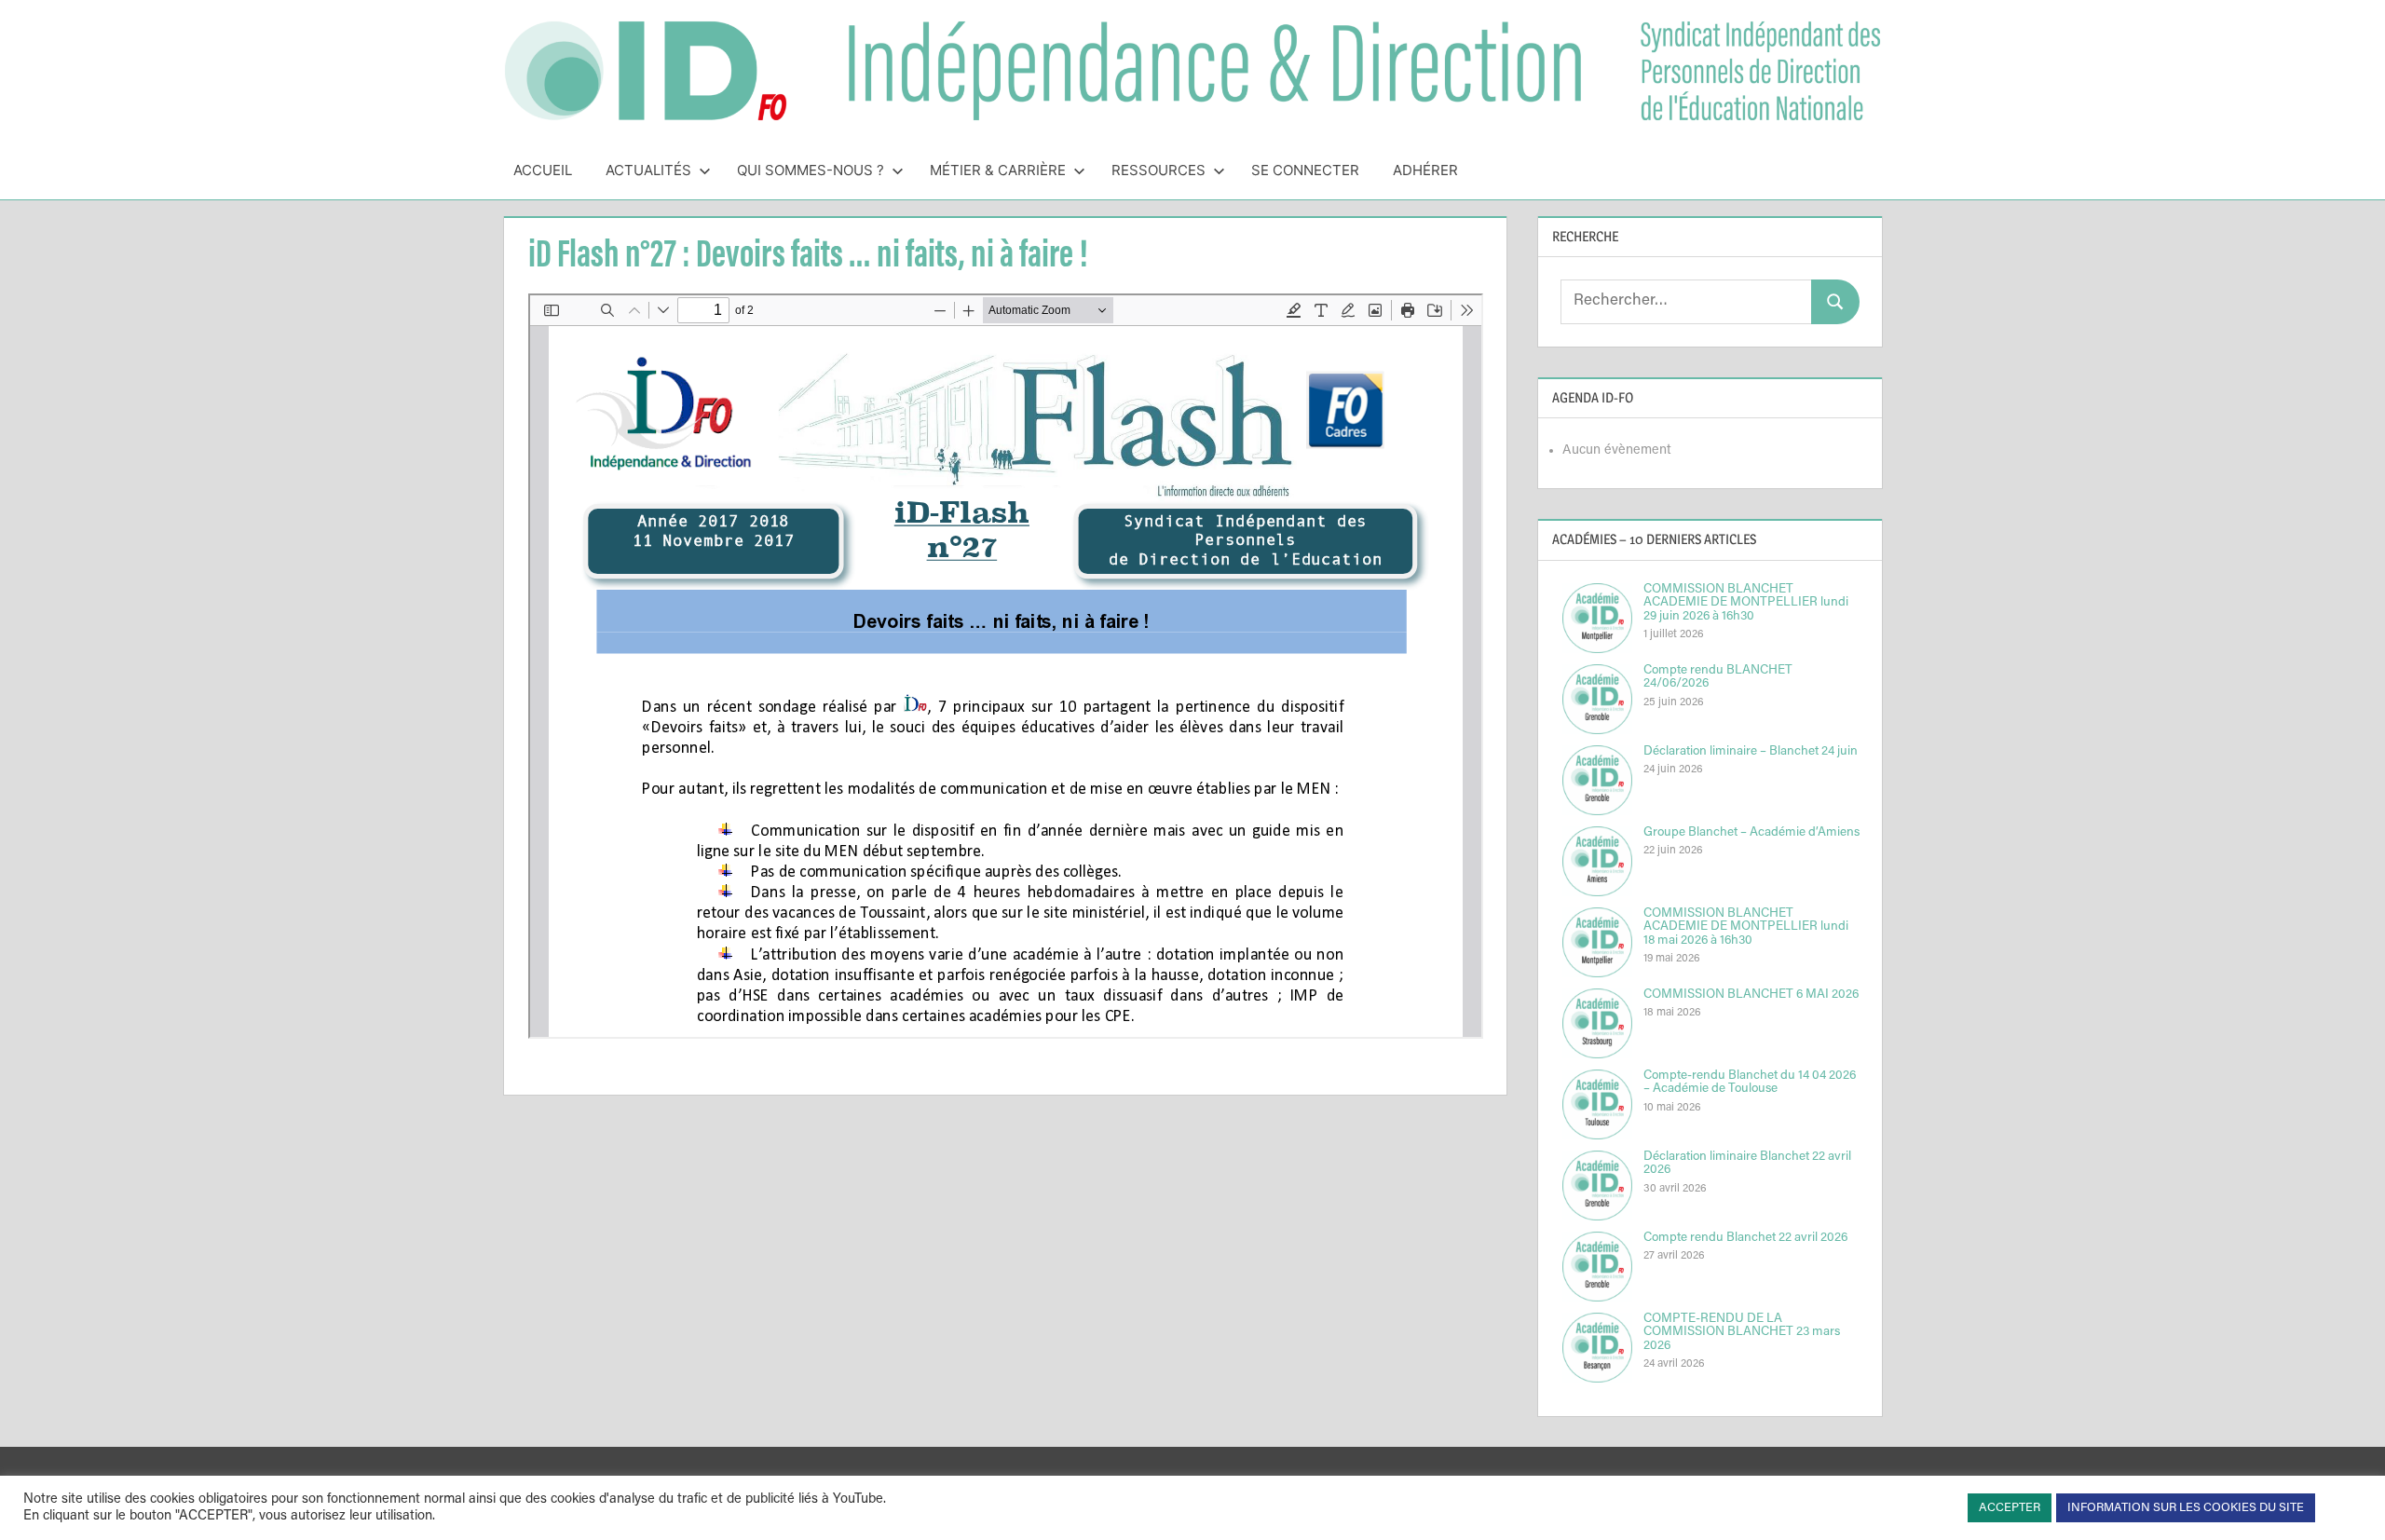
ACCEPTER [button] (2010, 1508)
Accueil (543, 170)
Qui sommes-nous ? (811, 170)
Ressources (1158, 170)
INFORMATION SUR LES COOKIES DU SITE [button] (2186, 1508)
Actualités (648, 170)
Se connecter (1305, 170)
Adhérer (1425, 170)
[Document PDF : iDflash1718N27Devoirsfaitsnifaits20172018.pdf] (1006, 666)
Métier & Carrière (998, 170)
